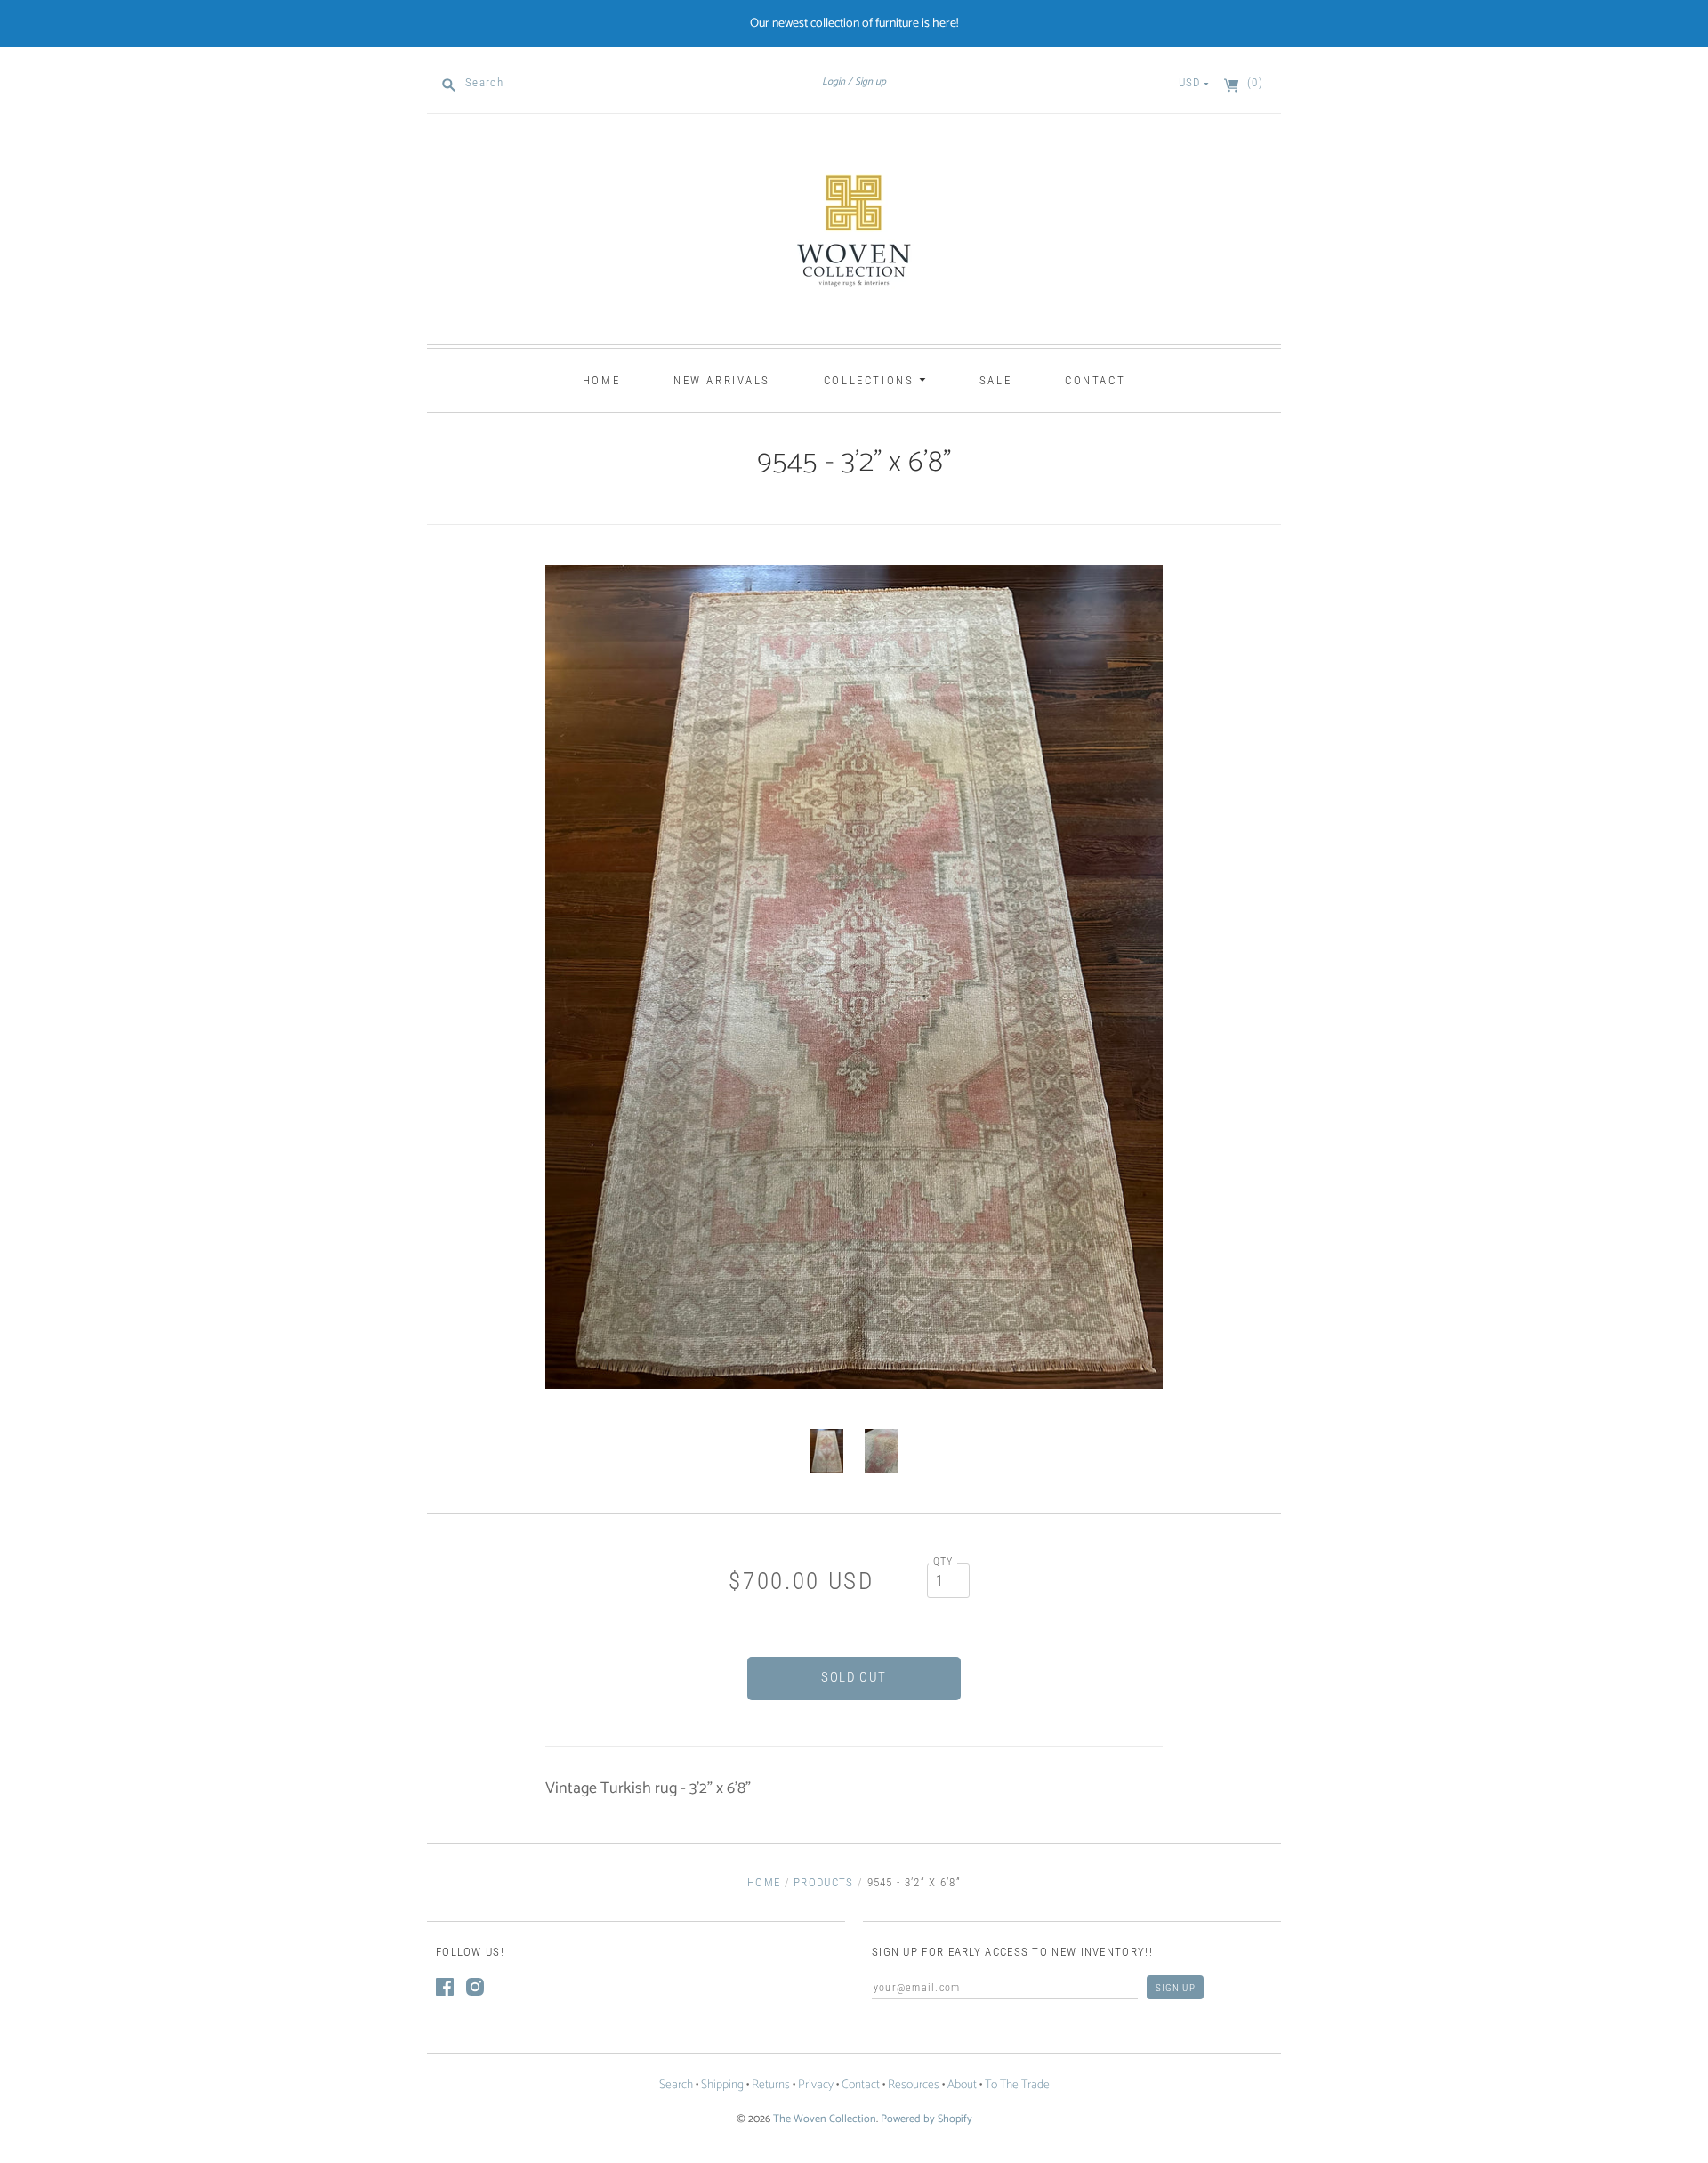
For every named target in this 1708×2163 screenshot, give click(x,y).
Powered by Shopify (927, 2119)
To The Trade (1017, 2085)
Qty (943, 1562)
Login (834, 82)
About (962, 2085)
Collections (871, 380)
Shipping (722, 2085)
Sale (995, 380)
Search (676, 2085)
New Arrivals (722, 380)
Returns (771, 2085)
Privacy (816, 2085)
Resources (914, 2085)
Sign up (870, 82)
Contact (1095, 380)
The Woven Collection (825, 2119)
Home (601, 380)
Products (823, 1882)
